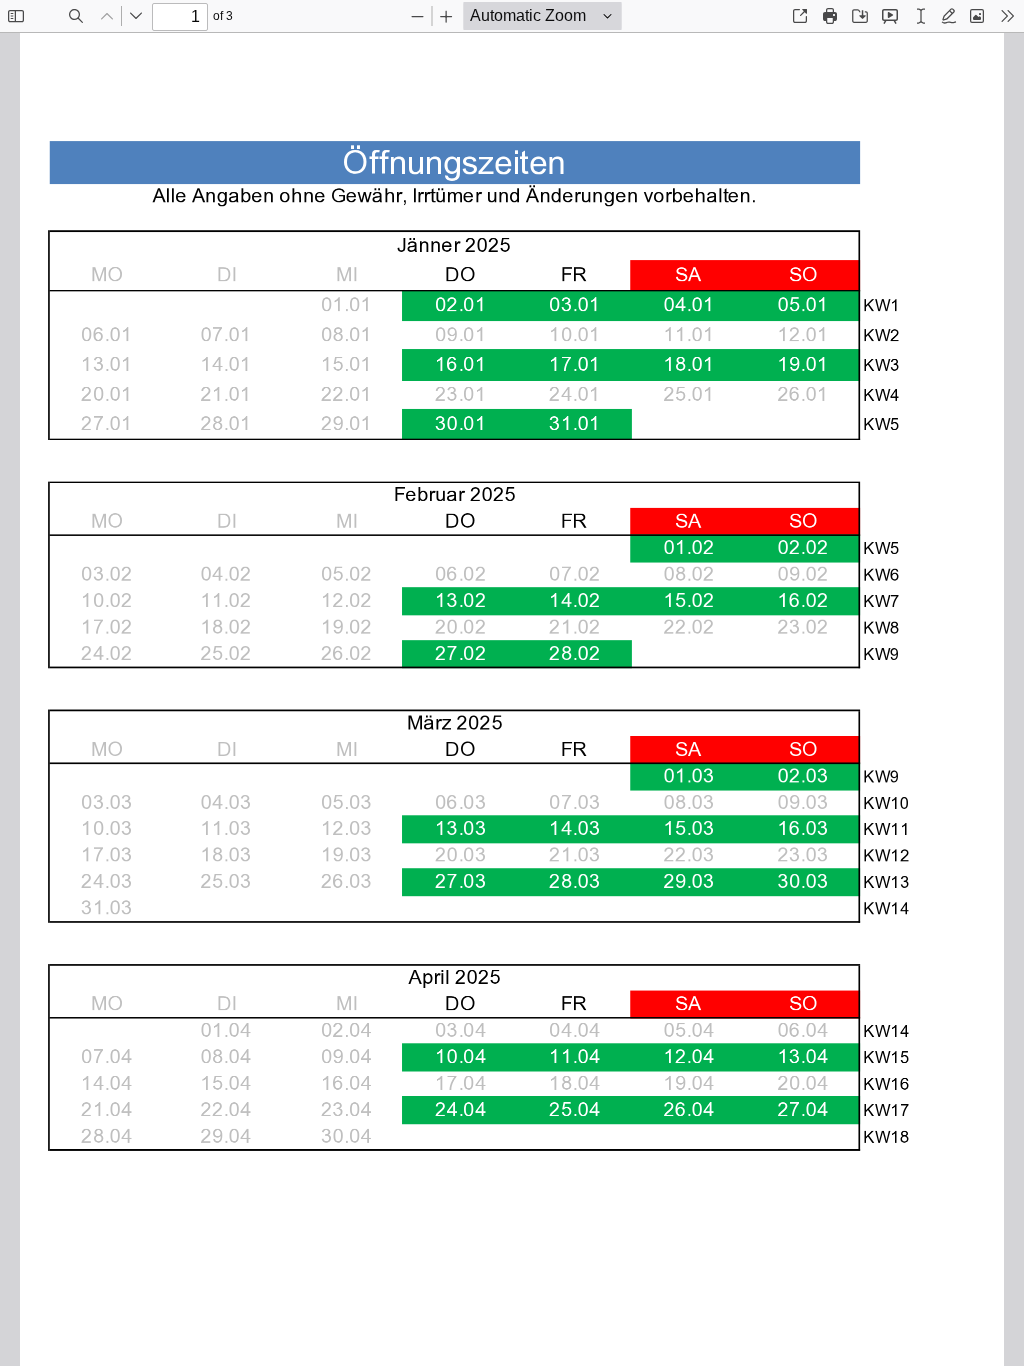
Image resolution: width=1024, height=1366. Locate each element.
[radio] (921, 16)
